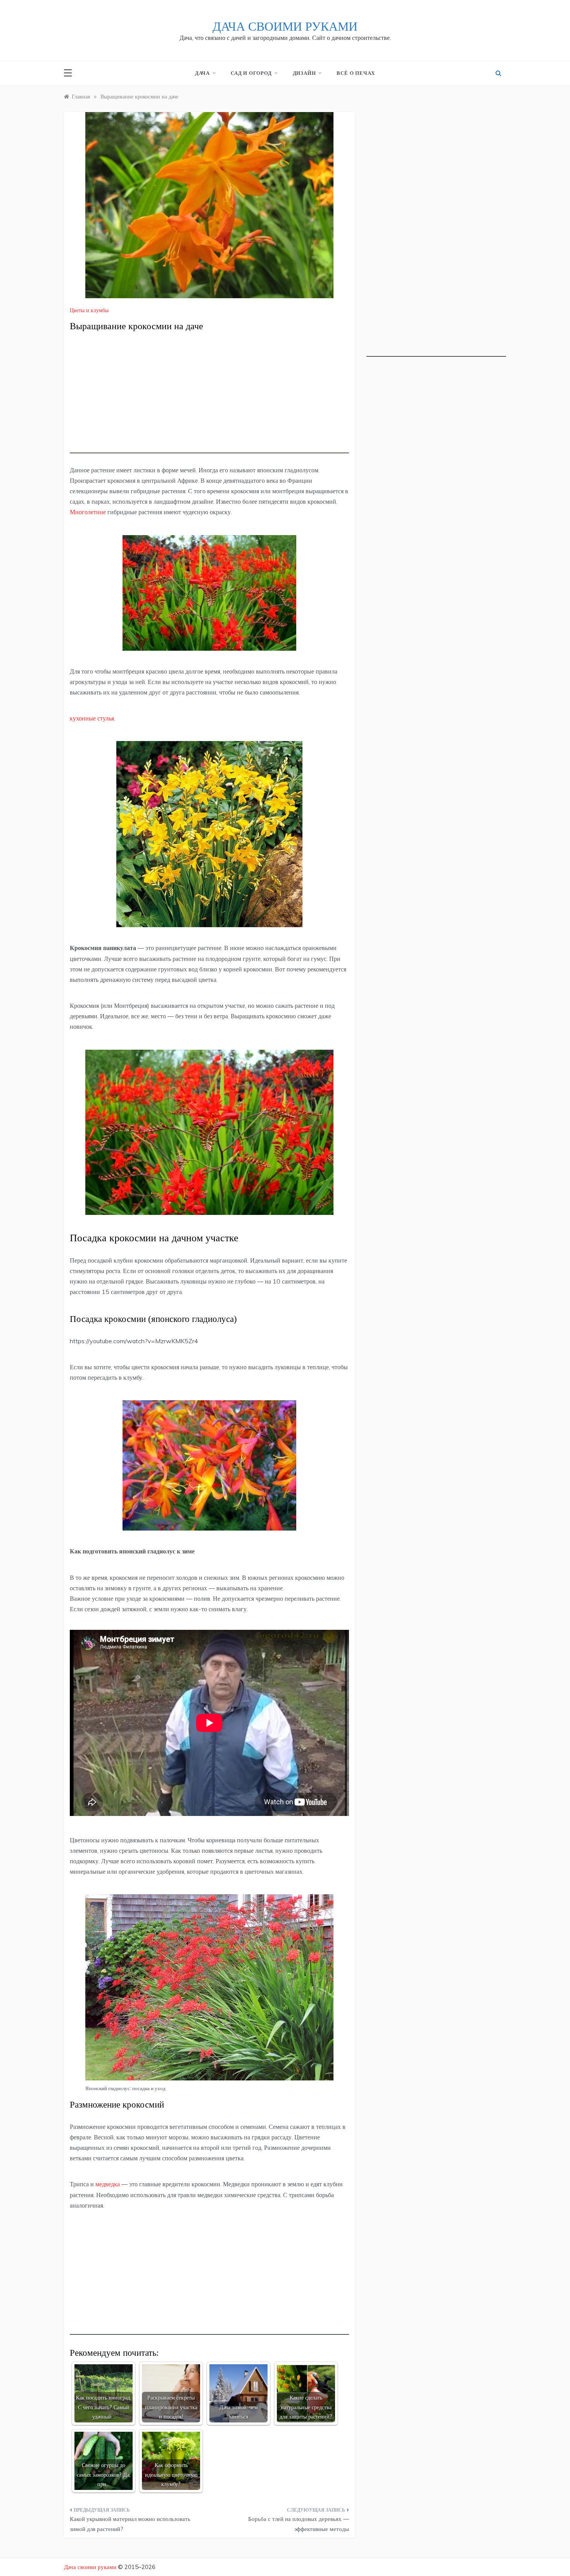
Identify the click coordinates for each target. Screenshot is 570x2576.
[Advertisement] (209, 399)
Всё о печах (356, 73)
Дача (202, 73)
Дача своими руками (285, 26)
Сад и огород (251, 73)
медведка (108, 2184)
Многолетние (88, 512)
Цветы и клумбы (89, 310)
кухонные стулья (92, 718)
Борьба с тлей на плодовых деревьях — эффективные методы (299, 2524)
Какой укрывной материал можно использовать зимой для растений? (130, 2524)
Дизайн (304, 73)
